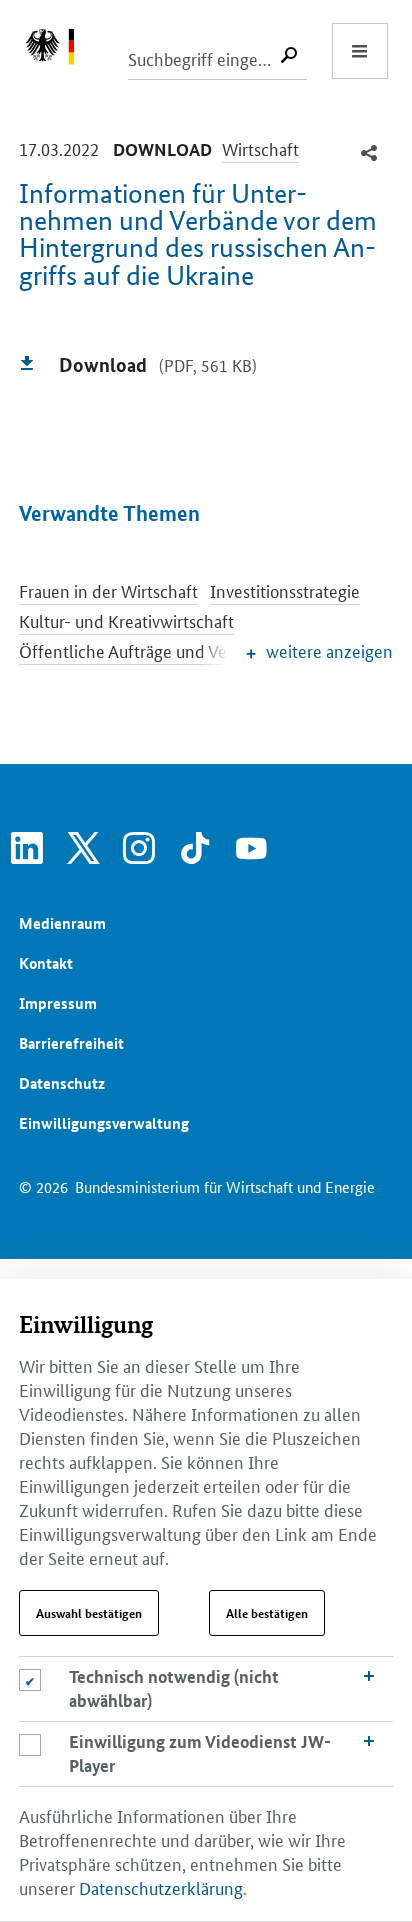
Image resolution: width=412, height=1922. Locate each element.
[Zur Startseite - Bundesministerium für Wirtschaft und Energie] (60, 51)
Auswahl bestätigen (89, 1613)
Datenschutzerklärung (161, 1887)
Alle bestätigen (267, 1613)
